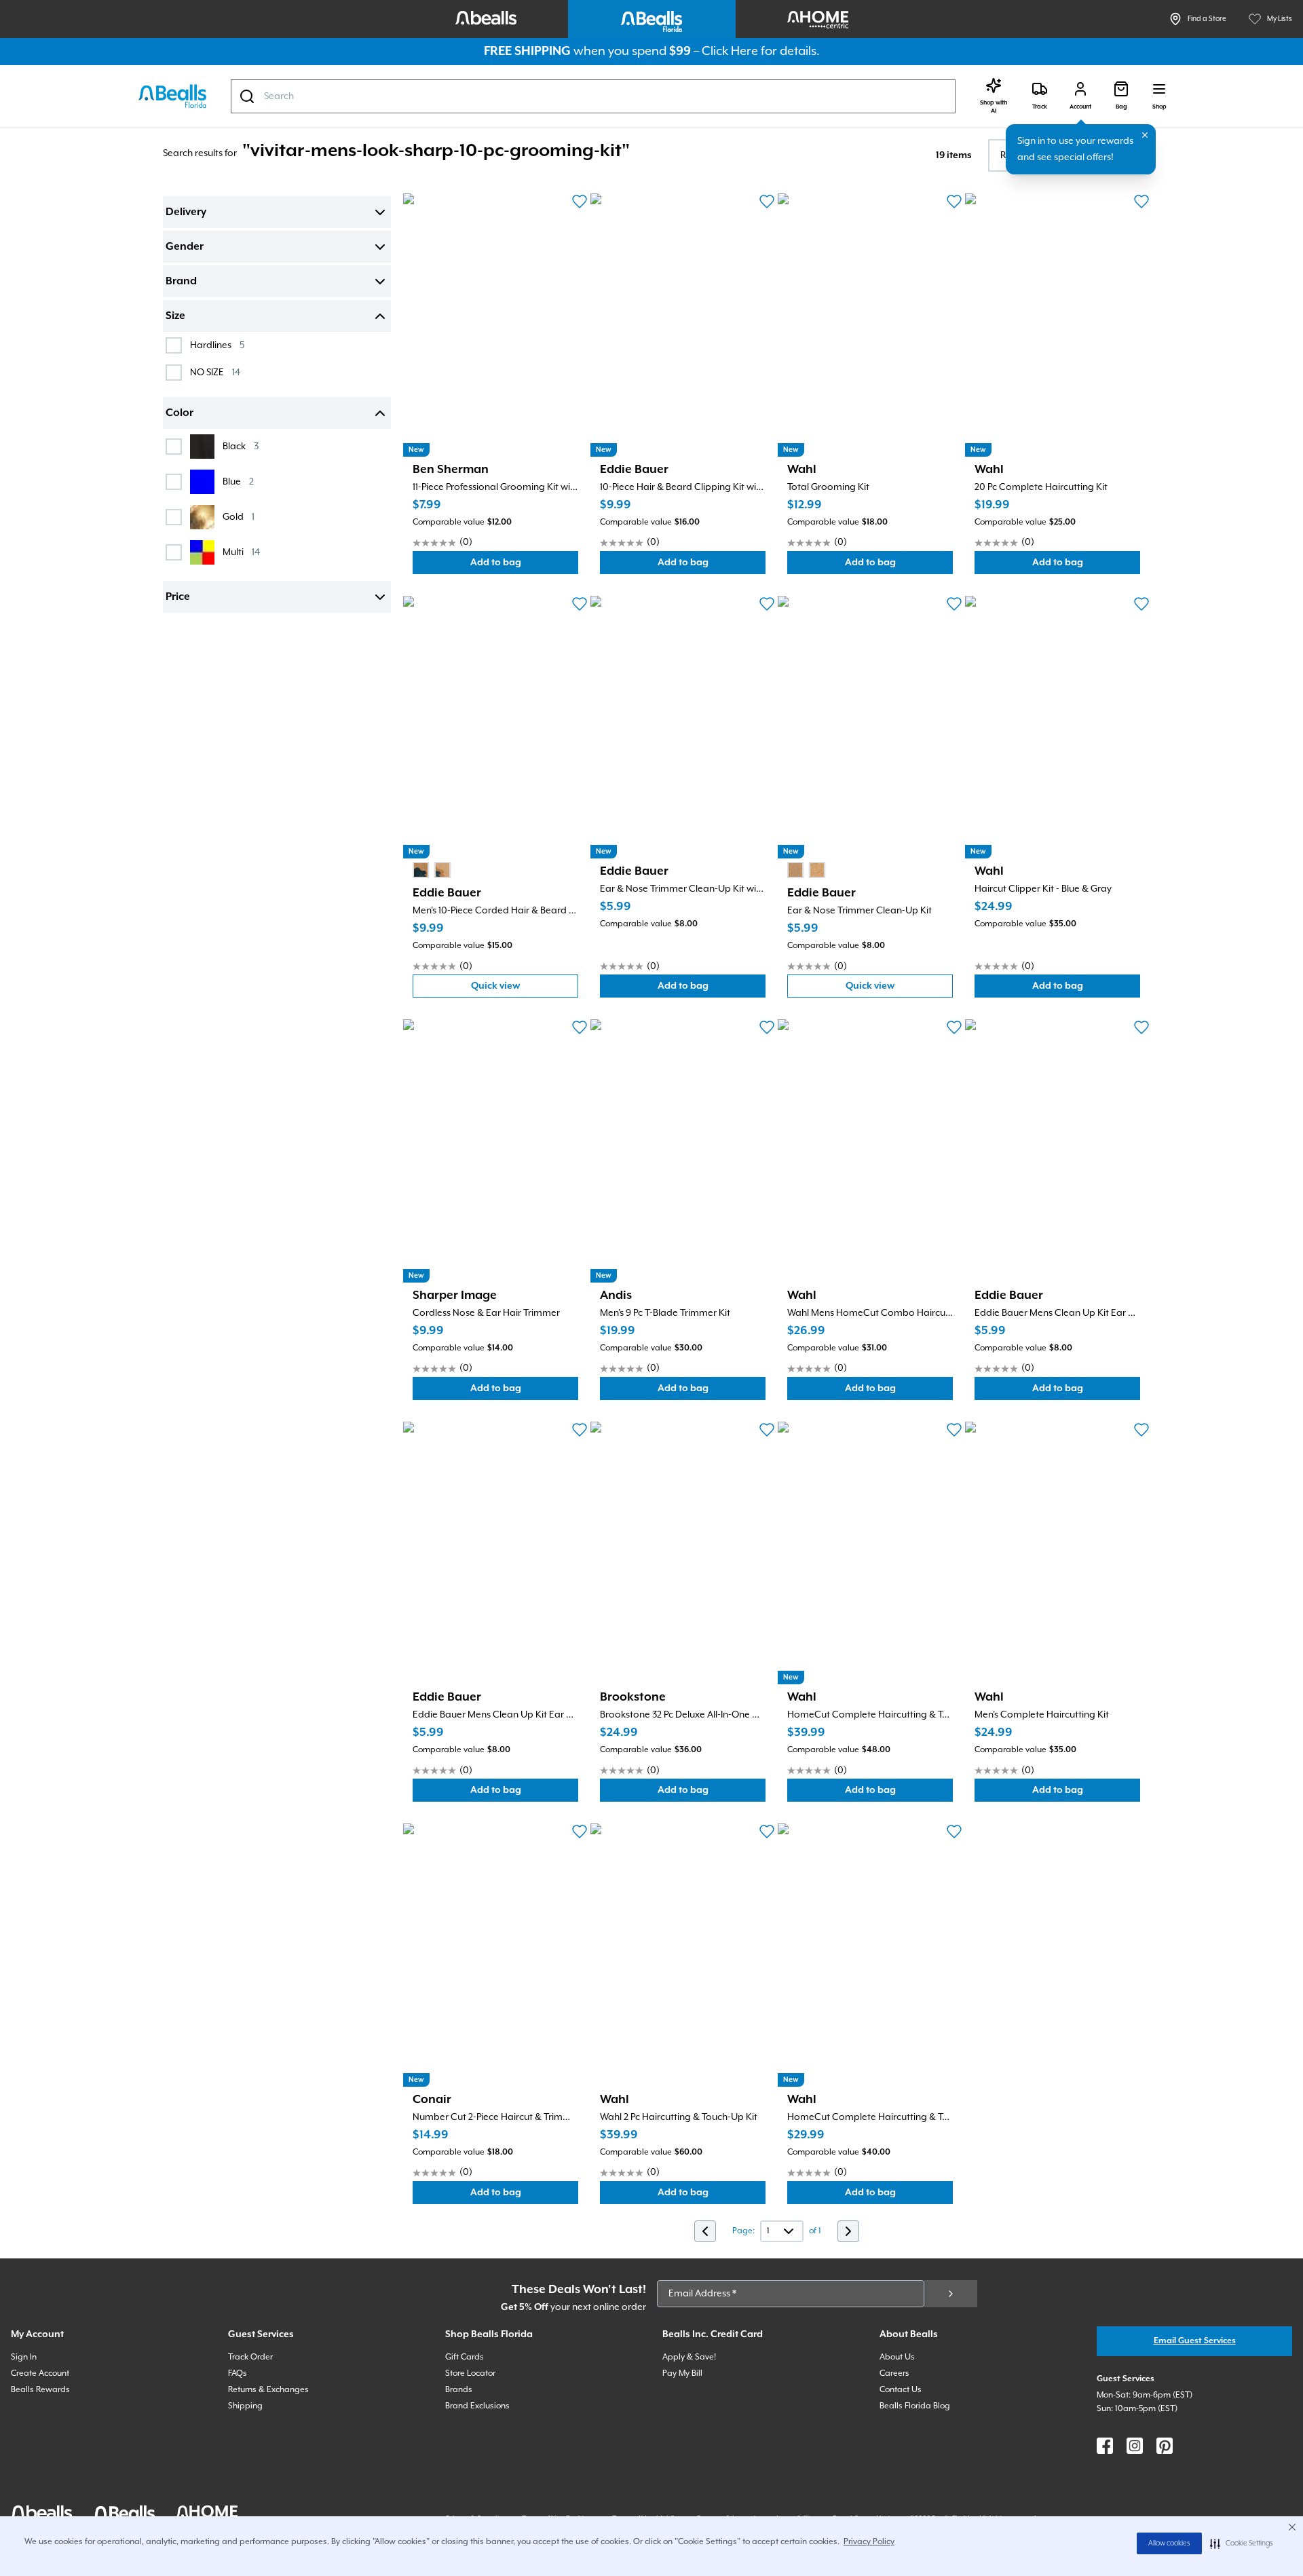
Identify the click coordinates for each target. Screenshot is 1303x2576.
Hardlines (217, 345)
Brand (181, 282)
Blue (238, 481)
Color (180, 413)
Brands (459, 2390)
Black (241, 446)
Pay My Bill (682, 2373)
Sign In (24, 2357)
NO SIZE (215, 372)
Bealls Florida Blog (915, 2406)
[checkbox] (174, 345)
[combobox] (593, 96)
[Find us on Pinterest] (1165, 2446)
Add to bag (524, 566)
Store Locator (470, 2373)
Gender (185, 247)
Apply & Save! (689, 2357)
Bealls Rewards (40, 2390)
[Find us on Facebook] (1105, 2446)
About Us (897, 2357)
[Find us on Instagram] (1135, 2446)
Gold (239, 517)
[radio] (421, 870)
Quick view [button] (525, 989)
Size (175, 316)
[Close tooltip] (1145, 135)
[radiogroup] (432, 870)
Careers (894, 2373)
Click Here (730, 51)
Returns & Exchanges (268, 2390)
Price (178, 597)
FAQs (238, 2373)
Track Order (250, 2357)
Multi (241, 552)
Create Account (40, 2373)
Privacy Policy (869, 2542)
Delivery (186, 212)
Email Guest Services (1195, 2341)
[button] (1242, 2543)
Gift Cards (465, 2357)
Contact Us (901, 2390)
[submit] (951, 2294)
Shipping (245, 2406)
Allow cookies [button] (1169, 2543)
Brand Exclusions (477, 2406)
